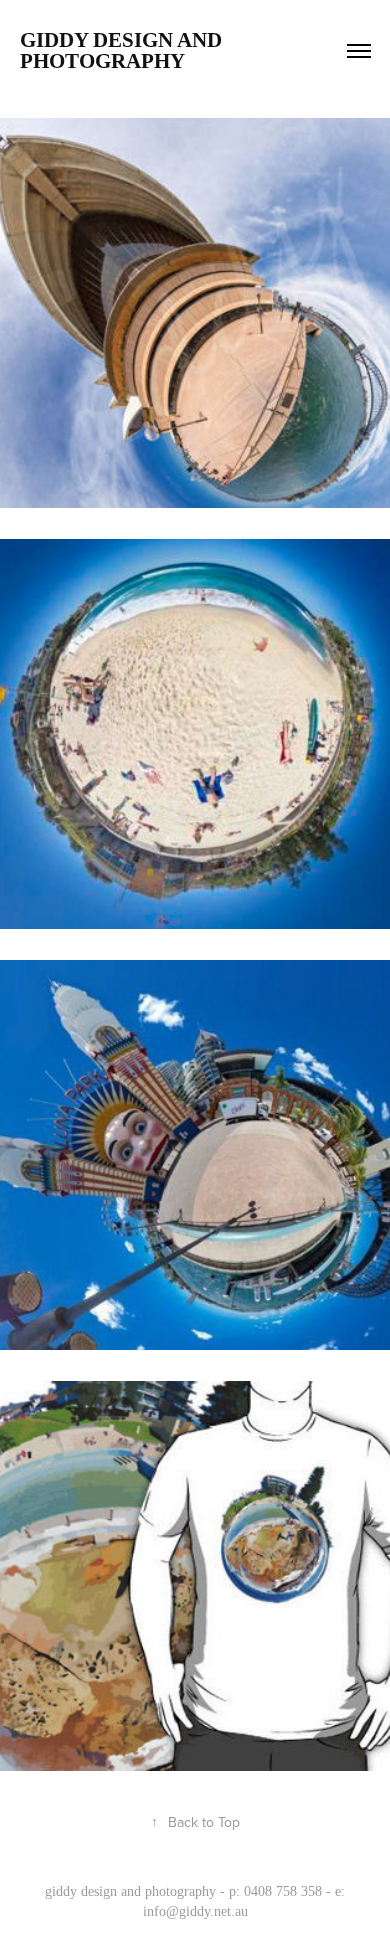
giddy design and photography (123, 50)
